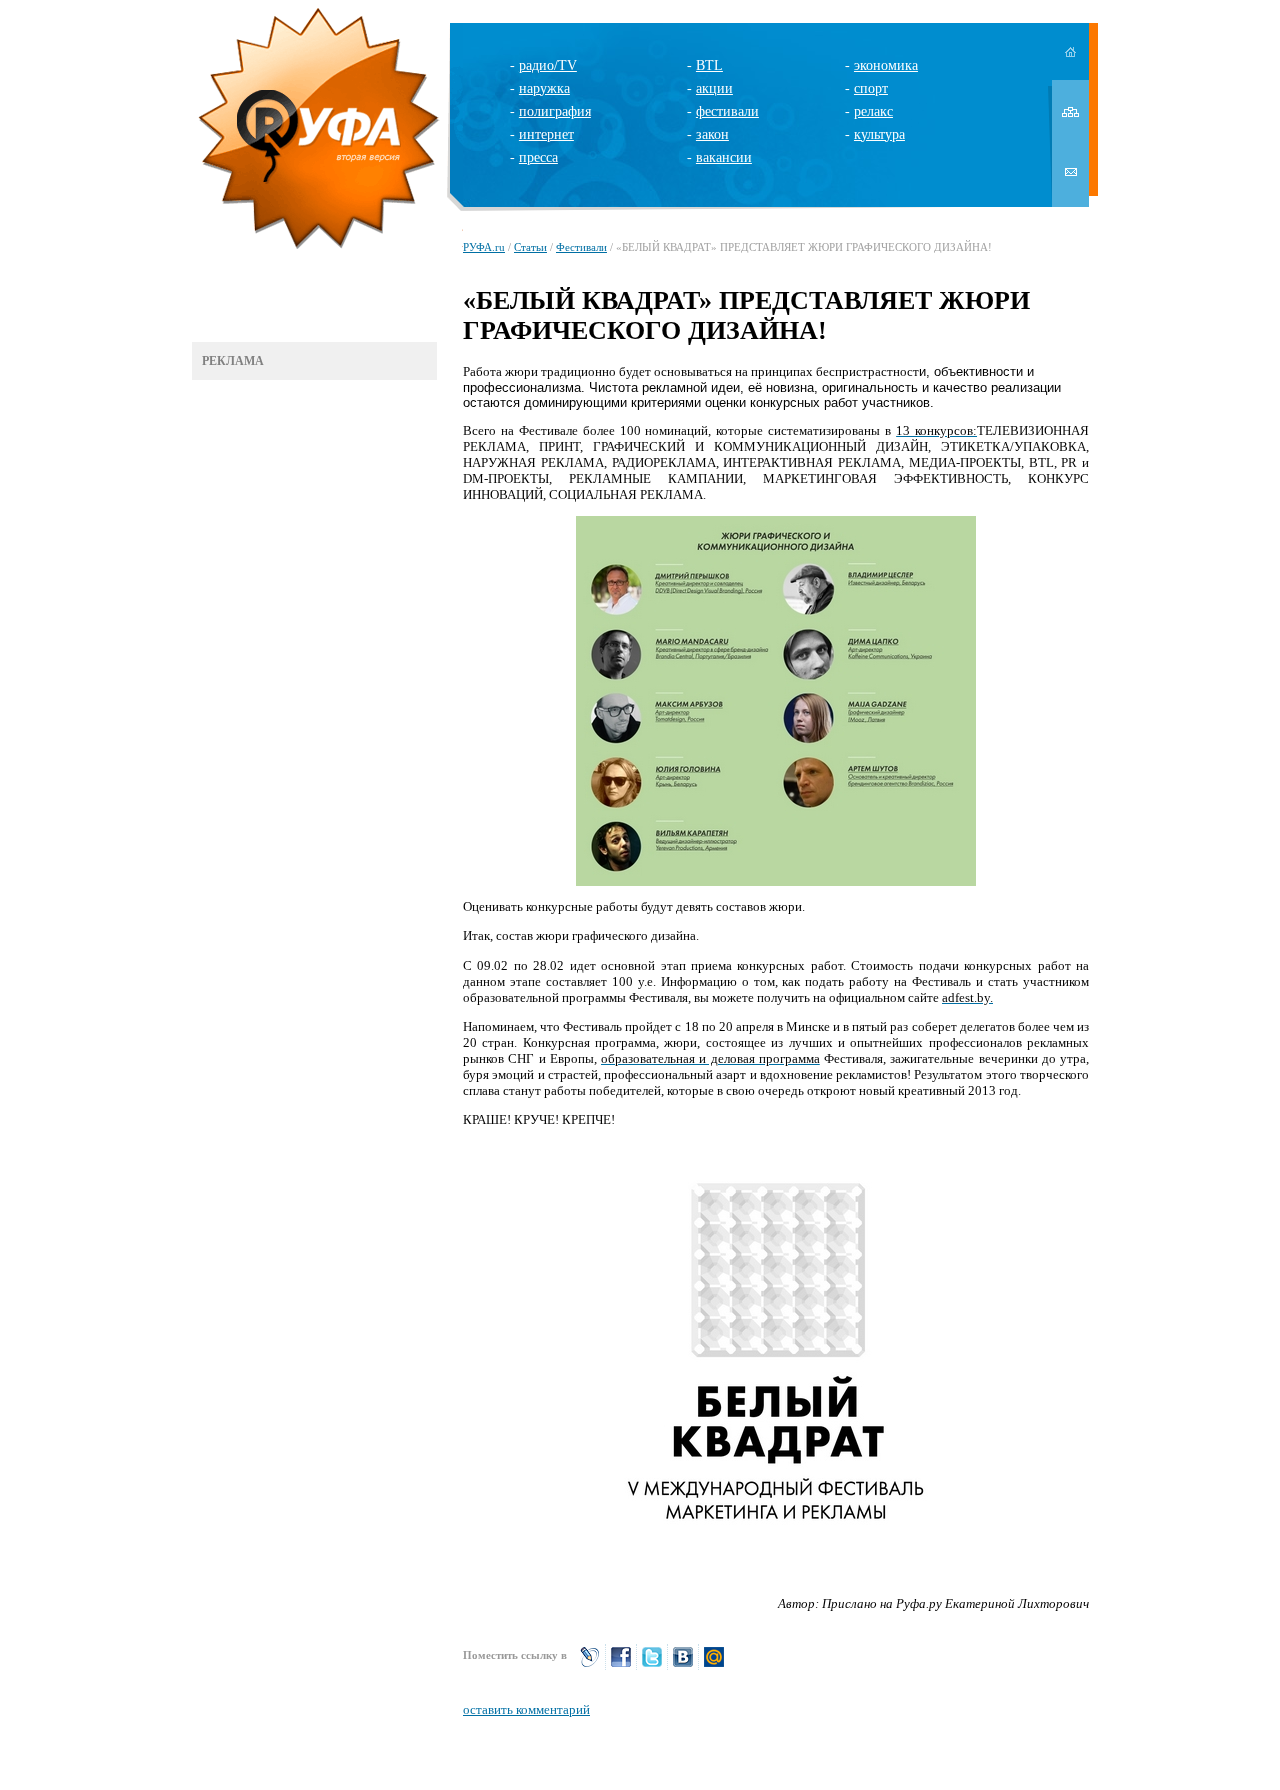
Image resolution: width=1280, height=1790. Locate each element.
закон (712, 134)
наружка (544, 88)
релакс (873, 111)
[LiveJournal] (590, 1665)
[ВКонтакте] (683, 1665)
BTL (709, 65)
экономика (886, 65)
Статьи (530, 247)
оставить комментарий (526, 1709)
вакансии (724, 157)
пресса (538, 157)
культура (879, 134)
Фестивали (581, 247)
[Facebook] (621, 1665)
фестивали (727, 111)
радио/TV (548, 65)
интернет (546, 134)
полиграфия (555, 111)
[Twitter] (652, 1665)
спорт (871, 88)
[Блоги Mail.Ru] (714, 1665)
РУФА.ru (484, 247)
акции (714, 88)
